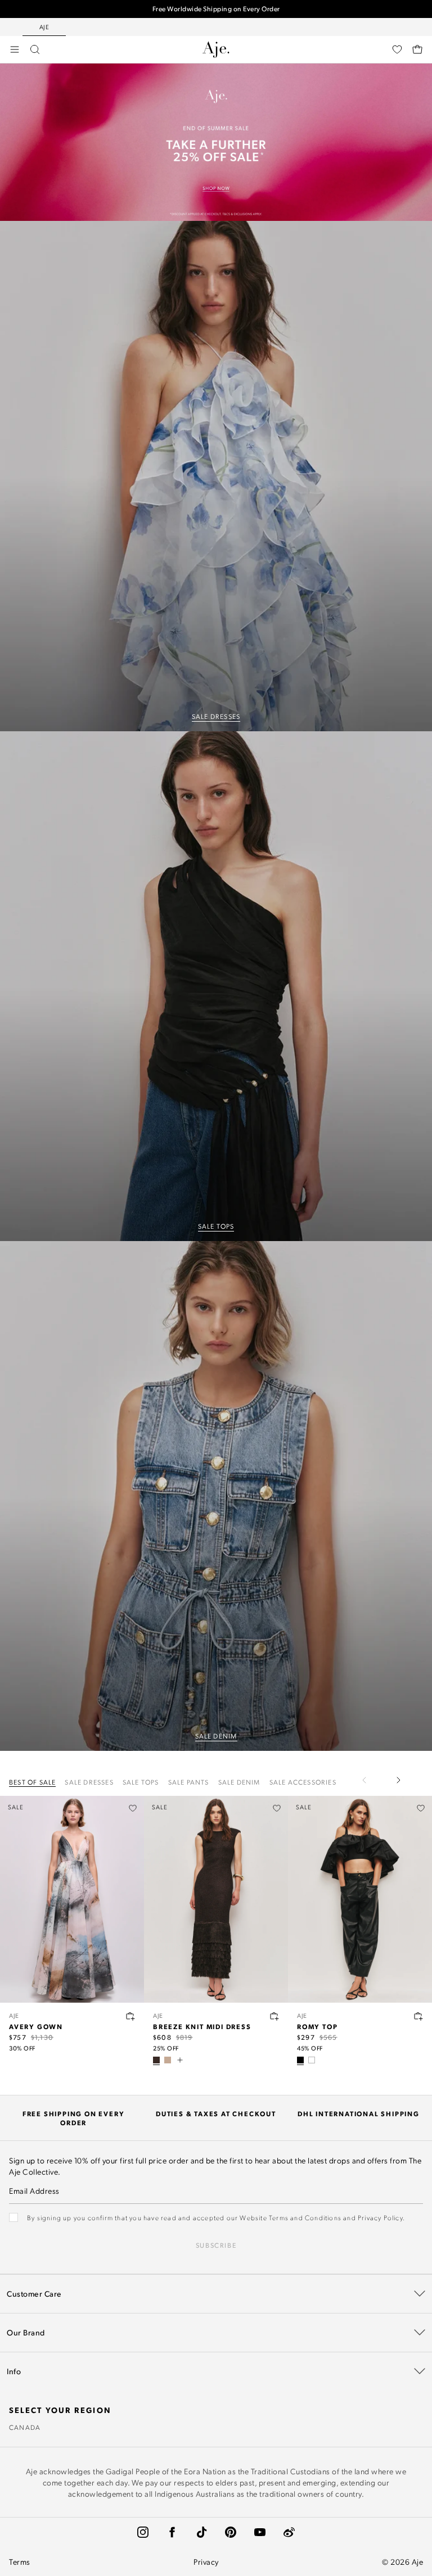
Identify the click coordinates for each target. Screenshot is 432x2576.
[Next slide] (398, 1780)
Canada (25, 2427)
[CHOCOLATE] (156, 2060)
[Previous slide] (371, 1780)
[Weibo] (289, 2532)
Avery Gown (36, 2026)
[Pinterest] (231, 2532)
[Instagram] (143, 2532)
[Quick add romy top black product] (418, 2016)
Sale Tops (141, 1782)
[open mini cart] (417, 49)
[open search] (35, 49)
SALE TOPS (216, 1226)
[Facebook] (172, 2532)
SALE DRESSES (216, 716)
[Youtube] (260, 2532)
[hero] (216, 476)
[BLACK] (300, 2060)
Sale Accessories (303, 1782)
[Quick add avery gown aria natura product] (130, 2016)
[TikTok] (201, 2532)
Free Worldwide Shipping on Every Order (216, 9)
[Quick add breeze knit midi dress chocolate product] (274, 2016)
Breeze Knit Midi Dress (202, 2026)
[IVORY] (312, 2060)
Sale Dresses (89, 1782)
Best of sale (32, 1782)
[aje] (216, 49)
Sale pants (189, 1782)
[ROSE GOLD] (168, 2060)
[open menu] (15, 49)
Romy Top (317, 2026)
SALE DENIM (216, 1736)
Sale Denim (239, 1782)
